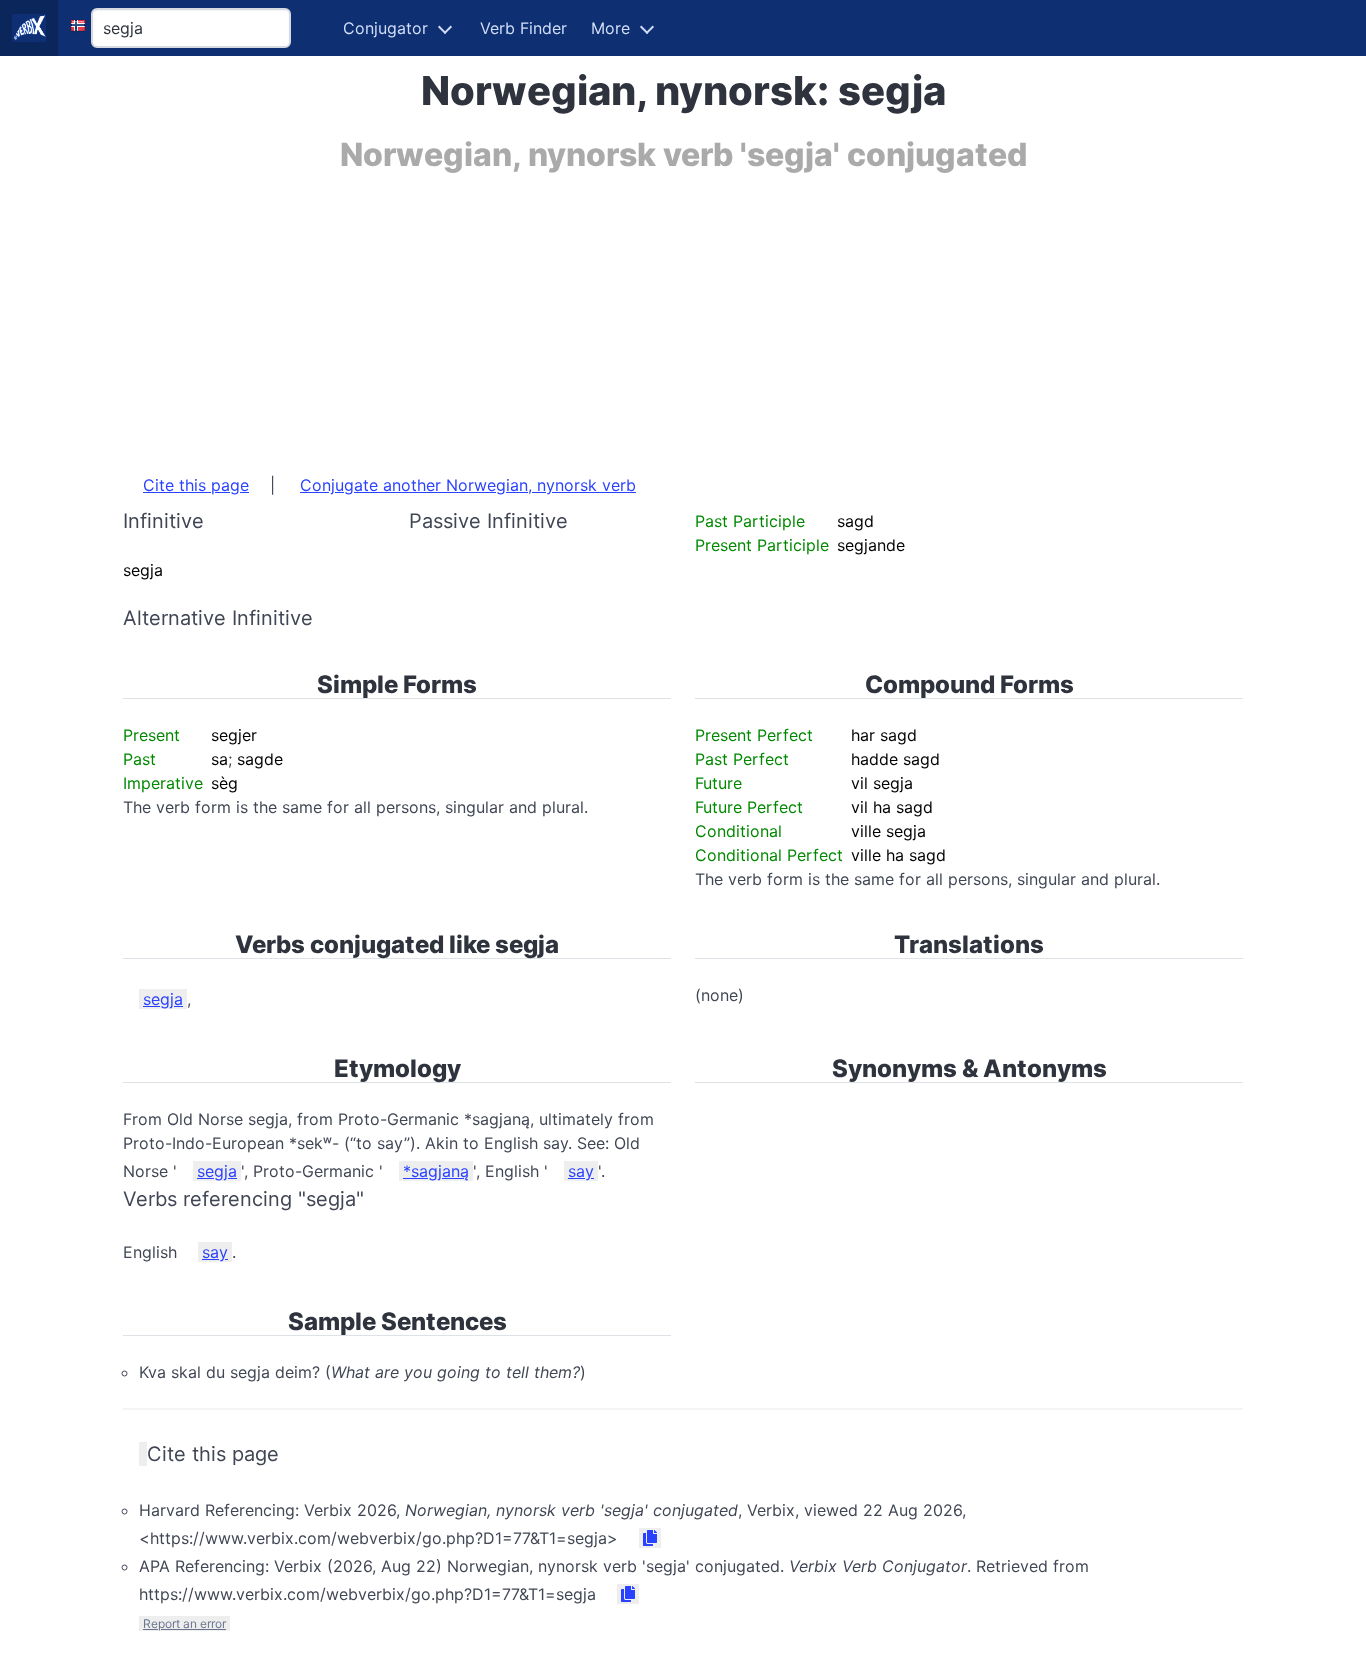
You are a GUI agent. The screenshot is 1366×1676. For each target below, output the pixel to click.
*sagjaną (436, 1171)
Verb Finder (523, 28)
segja (163, 999)
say (581, 1171)
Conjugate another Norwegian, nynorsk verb (468, 485)
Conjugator (385, 28)
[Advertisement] (683, 313)
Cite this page (196, 485)
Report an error (184, 1623)
